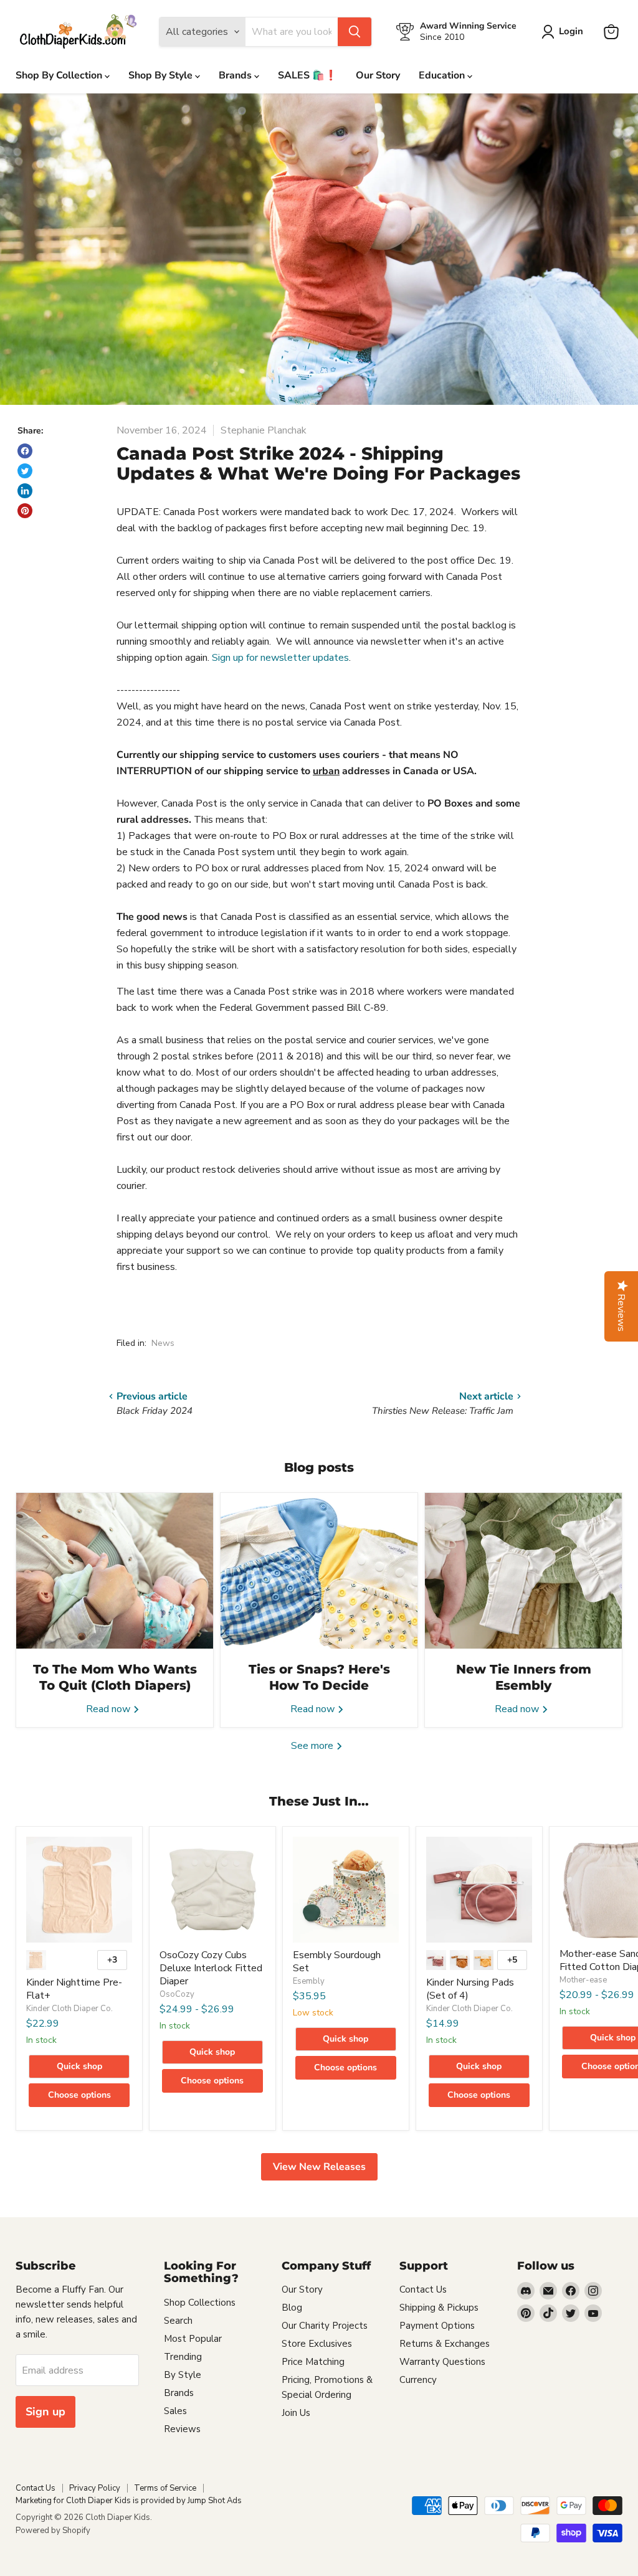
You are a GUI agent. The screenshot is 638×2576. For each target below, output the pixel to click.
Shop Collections (200, 2303)
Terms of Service (165, 2488)
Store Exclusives (317, 2344)
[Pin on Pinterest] (25, 511)
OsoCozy (177, 1994)
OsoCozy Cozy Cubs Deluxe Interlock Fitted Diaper (211, 1968)
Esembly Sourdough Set (337, 1962)
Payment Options (437, 2326)
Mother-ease (583, 1980)
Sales (175, 2411)
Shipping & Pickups (439, 2308)
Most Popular (193, 2339)
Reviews (182, 2429)
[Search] (355, 32)
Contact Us (423, 2290)
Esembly (309, 1981)
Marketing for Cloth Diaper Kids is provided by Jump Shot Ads (129, 2501)
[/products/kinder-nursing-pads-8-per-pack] (479, 1890)
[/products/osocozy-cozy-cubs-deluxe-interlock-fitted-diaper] (212, 1890)
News (163, 1343)
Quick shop (79, 2066)
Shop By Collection (60, 75)
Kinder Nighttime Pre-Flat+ (74, 1989)
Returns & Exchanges (445, 2344)
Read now (109, 1709)
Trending (183, 2357)
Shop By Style (162, 75)
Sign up (45, 2412)
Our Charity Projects (325, 2326)
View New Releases (319, 2167)
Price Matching (313, 2362)
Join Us (296, 2413)
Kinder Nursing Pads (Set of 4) (470, 1989)
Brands (236, 75)
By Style (183, 2375)
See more (313, 1746)
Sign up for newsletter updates (280, 658)
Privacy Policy (95, 2488)
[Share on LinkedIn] (25, 491)
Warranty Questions (442, 2362)
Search (178, 2321)
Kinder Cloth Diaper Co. (69, 2009)
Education (443, 75)
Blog (292, 2308)
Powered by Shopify (53, 2531)
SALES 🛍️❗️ (307, 75)
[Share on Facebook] (25, 451)
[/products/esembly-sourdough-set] (346, 1890)
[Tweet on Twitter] (25, 471)
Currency (418, 2380)
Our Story (378, 75)
